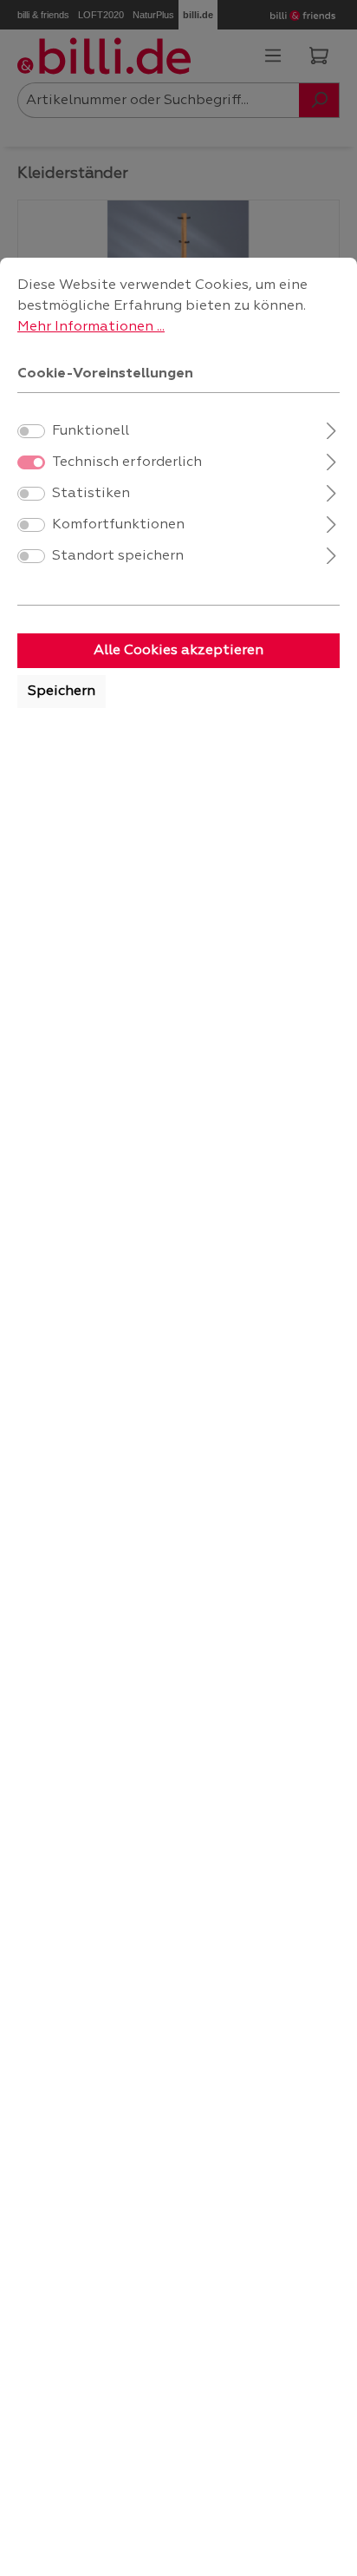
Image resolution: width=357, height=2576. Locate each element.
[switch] (31, 431)
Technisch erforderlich (127, 462)
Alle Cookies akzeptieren (178, 651)
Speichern (62, 692)
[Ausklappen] (331, 429)
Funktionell (91, 431)
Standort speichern (118, 556)
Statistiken (91, 494)
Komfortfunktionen (118, 525)
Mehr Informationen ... (91, 327)
